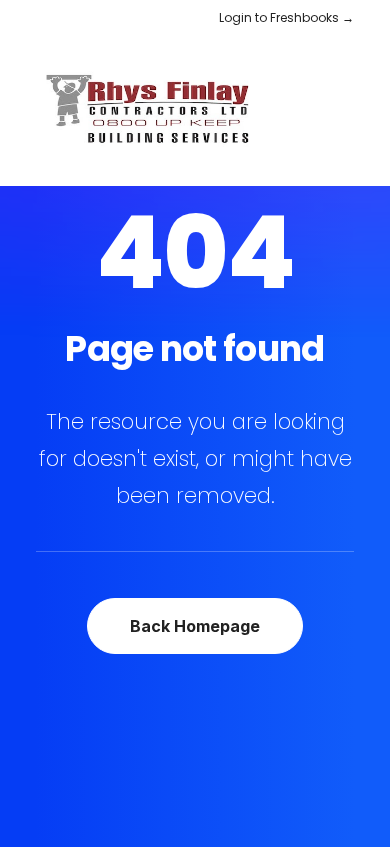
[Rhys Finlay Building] (154, 111)
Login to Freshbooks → (286, 17)
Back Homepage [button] (195, 626)
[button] (344, 111)
